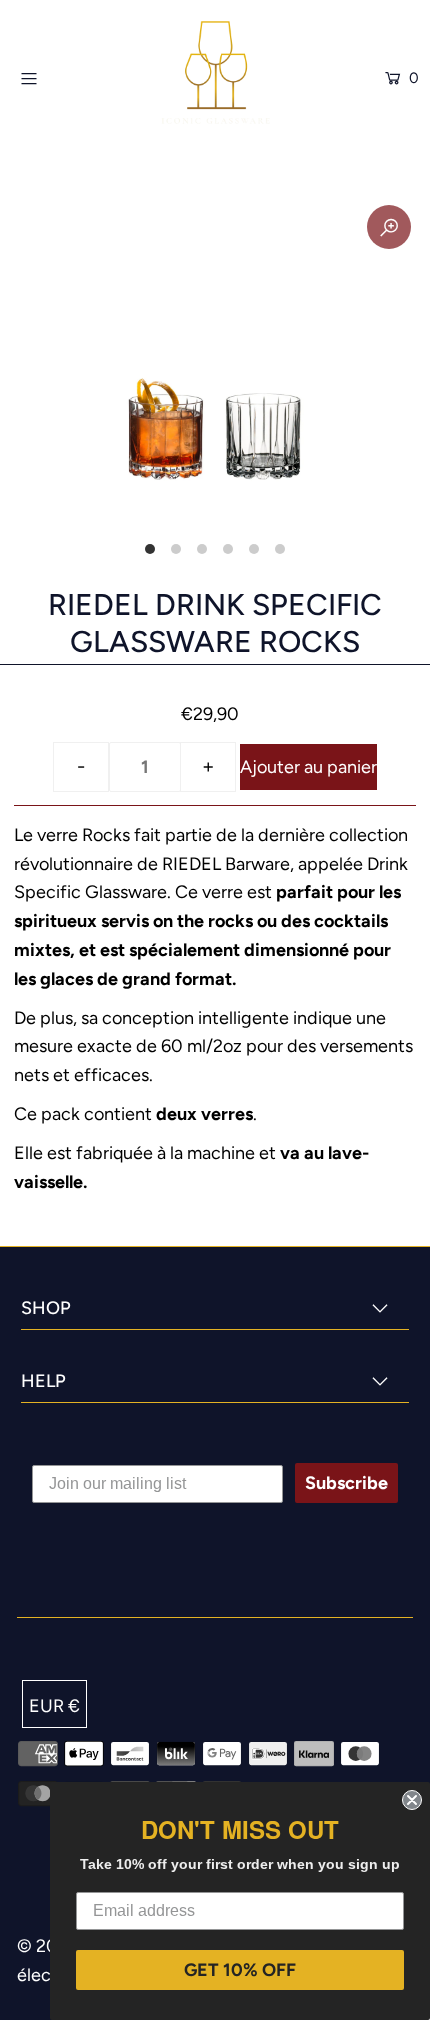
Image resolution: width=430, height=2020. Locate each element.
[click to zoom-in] (389, 227)
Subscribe (346, 1483)
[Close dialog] (412, 1800)
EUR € (54, 1706)
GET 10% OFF (240, 1970)
